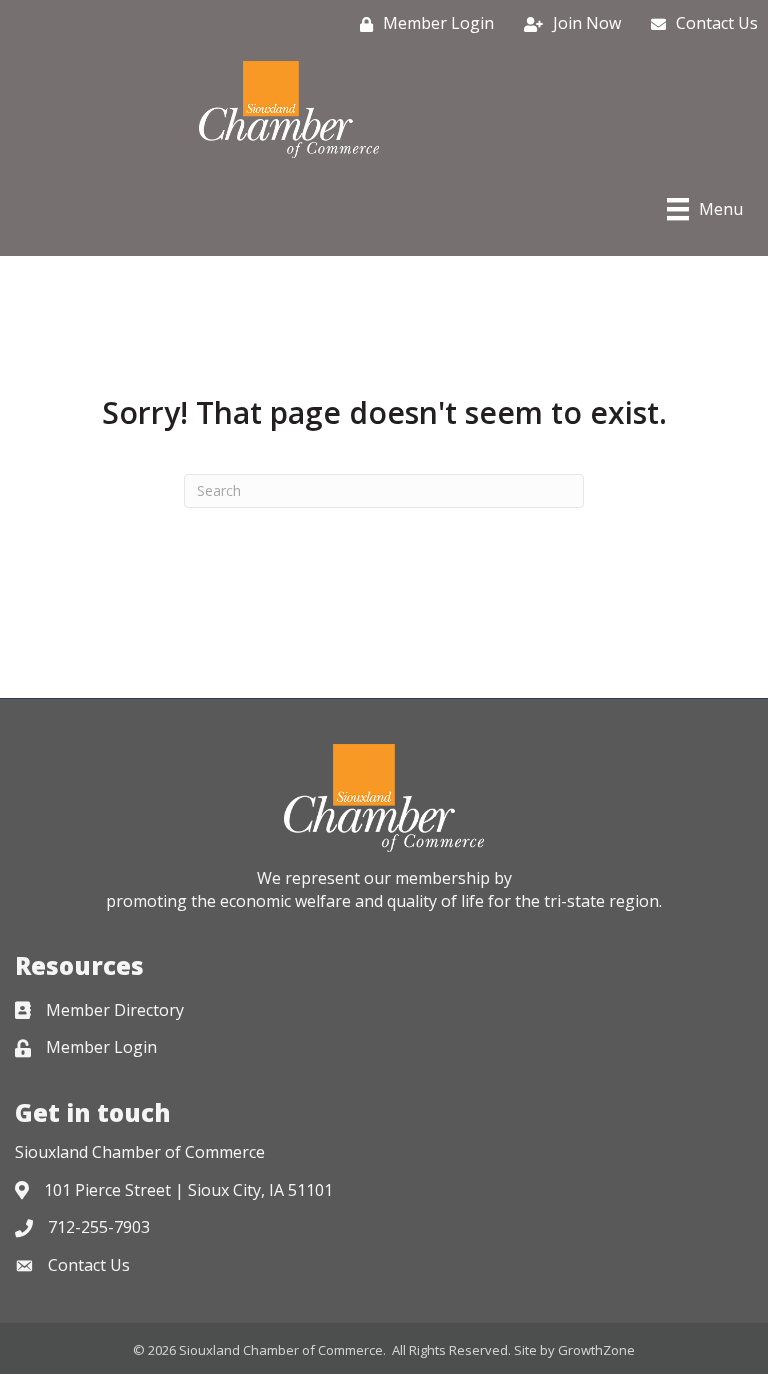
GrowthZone (596, 1350)
